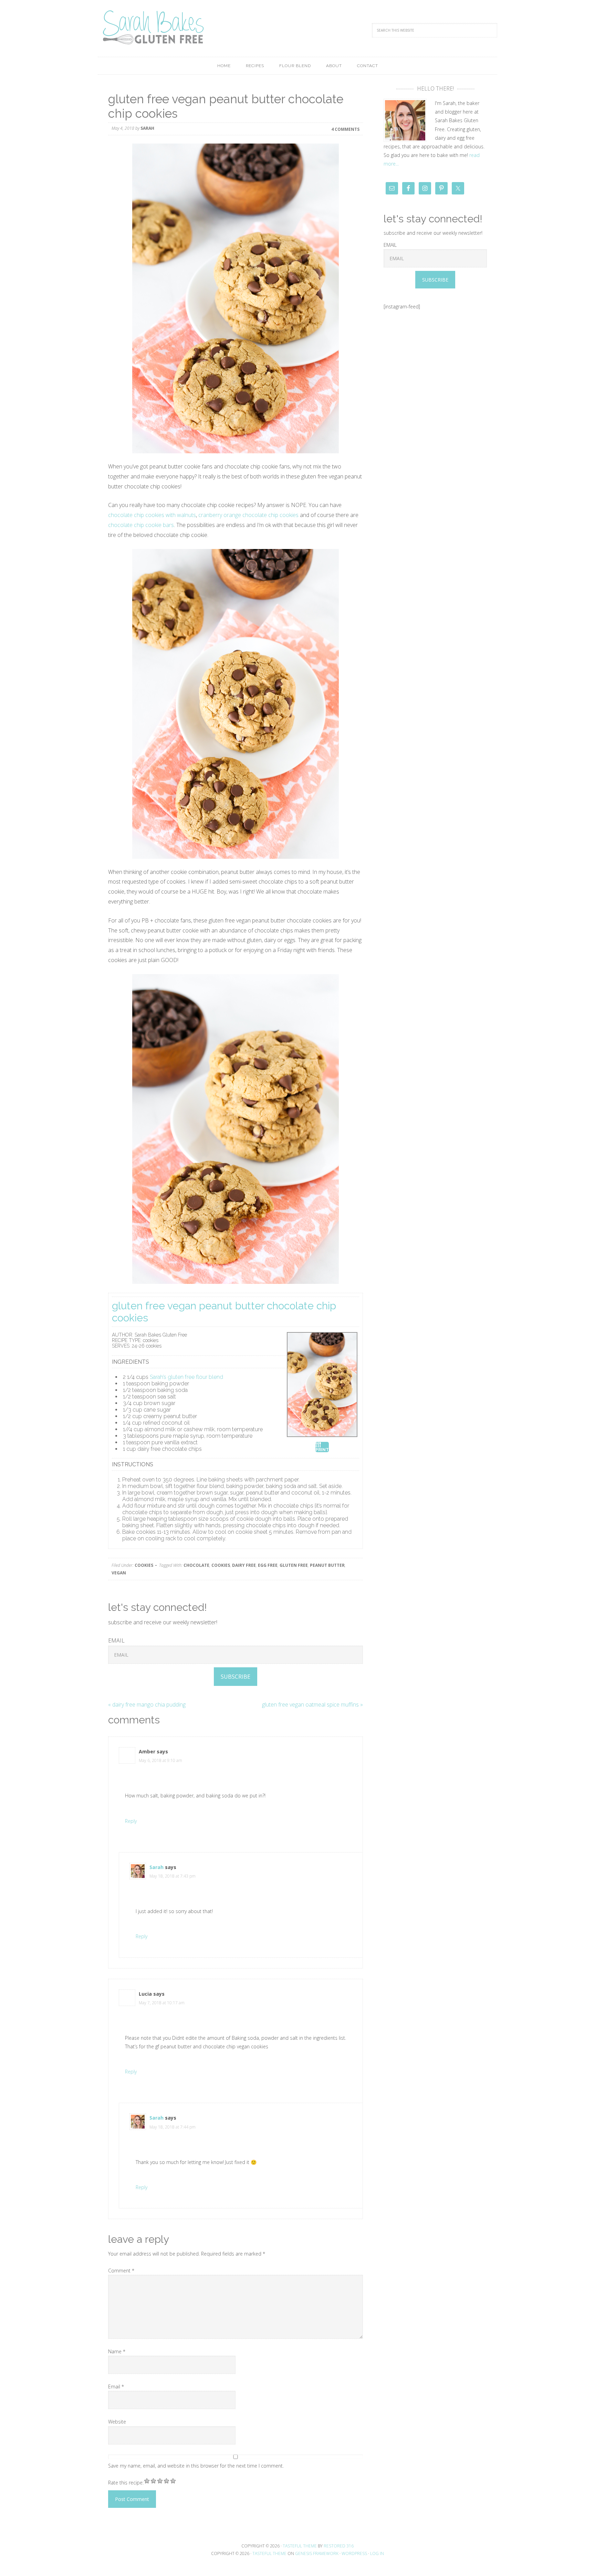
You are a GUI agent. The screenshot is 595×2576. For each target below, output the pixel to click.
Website (117, 2422)
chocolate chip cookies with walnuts (152, 515)
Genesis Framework (317, 2553)
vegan (119, 1573)
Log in (377, 2553)
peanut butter (327, 1565)
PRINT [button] (322, 1450)
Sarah (156, 1867)
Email (116, 2387)
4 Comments (345, 129)
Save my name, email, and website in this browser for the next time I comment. (196, 2466)
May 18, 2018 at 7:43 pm (173, 1876)
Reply (131, 1821)
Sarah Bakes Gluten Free (153, 28)
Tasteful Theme (269, 2553)
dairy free (244, 1565)
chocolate (196, 1565)
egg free (268, 1565)
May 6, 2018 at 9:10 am (160, 1760)
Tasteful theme (300, 2546)
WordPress (354, 2553)
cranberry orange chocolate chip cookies (248, 515)
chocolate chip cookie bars (141, 525)
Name (117, 2351)
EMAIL (116, 1640)
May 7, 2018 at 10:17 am (162, 2003)
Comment (121, 2271)
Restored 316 (339, 2546)
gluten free (294, 1565)
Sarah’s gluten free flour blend (186, 1377)
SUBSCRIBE (236, 1677)
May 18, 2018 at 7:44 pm (173, 2127)
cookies (144, 1565)
